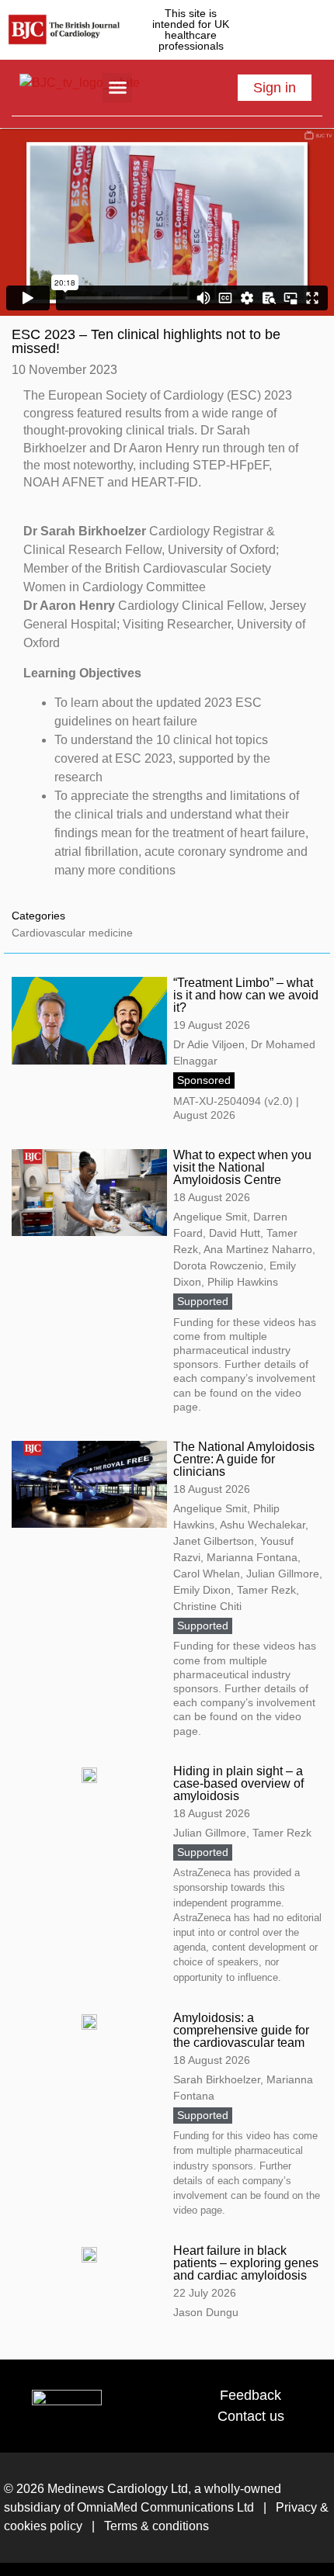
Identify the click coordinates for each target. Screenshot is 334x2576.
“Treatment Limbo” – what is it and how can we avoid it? (246, 995)
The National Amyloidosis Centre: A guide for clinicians (244, 1459)
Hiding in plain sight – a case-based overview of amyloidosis (238, 1783)
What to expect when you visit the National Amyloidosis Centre (242, 1167)
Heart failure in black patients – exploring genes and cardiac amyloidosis (246, 2263)
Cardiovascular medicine (72, 933)
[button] (117, 88)
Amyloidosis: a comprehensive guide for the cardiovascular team (241, 2030)
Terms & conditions (155, 2526)
